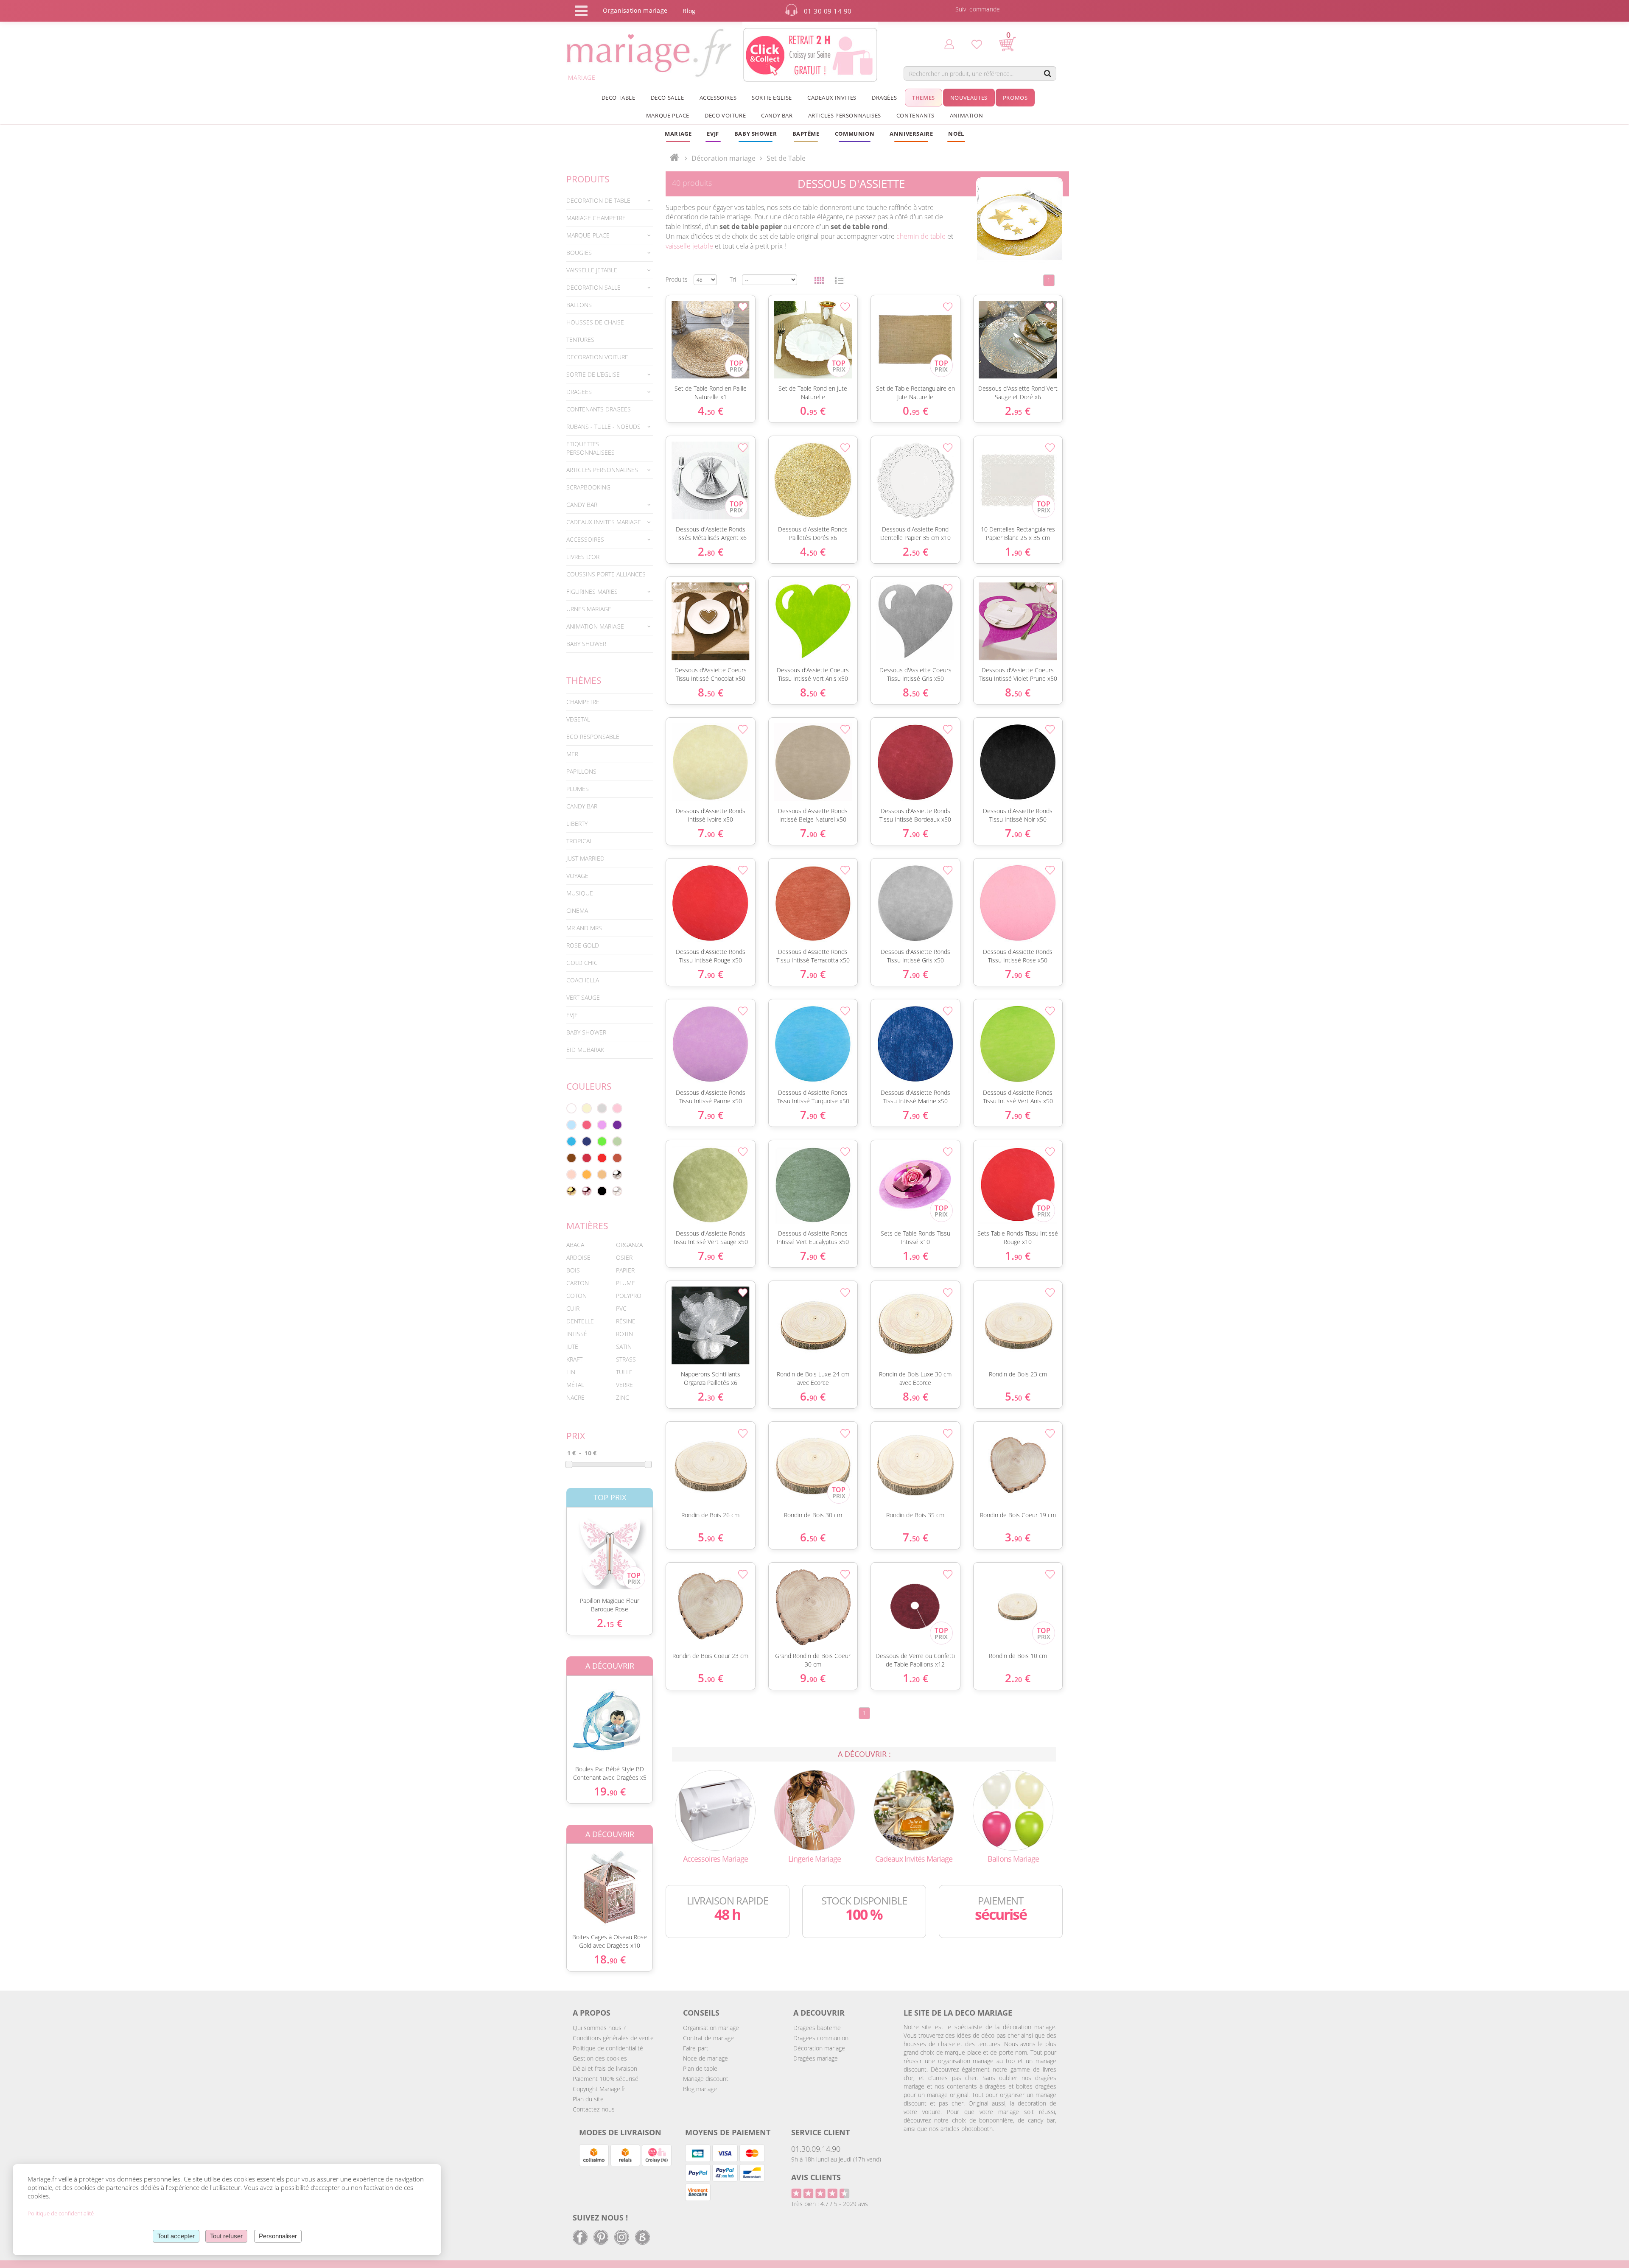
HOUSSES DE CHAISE (595, 322)
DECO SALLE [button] (668, 98)
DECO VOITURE (725, 115)
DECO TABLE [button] (619, 98)
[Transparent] (617, 1191)
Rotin (624, 1334)
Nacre (575, 1397)
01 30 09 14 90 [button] (828, 11)
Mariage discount (706, 2079)
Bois (573, 1270)
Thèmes (584, 680)
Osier (624, 1257)
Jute (572, 1347)
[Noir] (602, 1191)
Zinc (623, 1397)
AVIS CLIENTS (816, 2177)
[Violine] (617, 1125)
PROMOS (1015, 98)
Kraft (574, 1359)
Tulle (624, 1372)
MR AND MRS (584, 928)
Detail (560, 1545)
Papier (625, 1270)
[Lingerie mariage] (814, 1810)
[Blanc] (571, 1108)
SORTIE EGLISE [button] (772, 98)
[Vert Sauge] (617, 1141)
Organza (629, 1245)
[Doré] (571, 1191)
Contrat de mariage (708, 2038)
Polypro (629, 1296)
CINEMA (577, 910)
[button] (806, 134)
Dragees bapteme (817, 2028)
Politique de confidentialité (608, 2048)
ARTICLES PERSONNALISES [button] (845, 115)
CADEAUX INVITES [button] (832, 98)
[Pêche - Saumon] (571, 1175)
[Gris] (602, 1108)
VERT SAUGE (583, 997)
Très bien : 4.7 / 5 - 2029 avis (830, 2204)
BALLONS (579, 305)
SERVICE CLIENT (820, 2132)
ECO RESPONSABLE (593, 737)
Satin (624, 1347)
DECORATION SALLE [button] (593, 287)
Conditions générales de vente (613, 2038)
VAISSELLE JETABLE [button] (592, 270)
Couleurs (589, 1086)
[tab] (610, 201)
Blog (689, 11)
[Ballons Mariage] (1013, 1810)
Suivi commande (978, 9)
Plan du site (588, 2099)
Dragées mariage (816, 2058)
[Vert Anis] (602, 1141)
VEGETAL (578, 719)
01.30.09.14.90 (816, 2149)
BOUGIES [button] (579, 253)
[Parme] (602, 1125)
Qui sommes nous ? (599, 2028)
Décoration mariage (724, 158)
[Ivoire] (587, 1108)
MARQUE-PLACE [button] (588, 235)
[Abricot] (587, 1175)
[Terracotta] (617, 1158)
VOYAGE (577, 876)
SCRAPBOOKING (588, 487)
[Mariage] (674, 158)
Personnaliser (278, 2236)
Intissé (577, 1334)
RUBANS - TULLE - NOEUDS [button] (603, 426)
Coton (577, 1296)
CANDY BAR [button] (777, 115)
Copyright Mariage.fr (599, 2089)
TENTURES (580, 340)
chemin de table (921, 236)
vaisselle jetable (689, 246)
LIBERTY (577, 824)
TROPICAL (579, 841)
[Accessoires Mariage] (715, 1810)
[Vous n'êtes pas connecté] (949, 44)
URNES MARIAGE (589, 609)
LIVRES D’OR (583, 557)
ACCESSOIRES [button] (718, 98)
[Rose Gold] (587, 1191)
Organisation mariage (711, 2028)
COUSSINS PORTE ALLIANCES (606, 574)
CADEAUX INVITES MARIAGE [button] (604, 522)
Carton (578, 1283)
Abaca (575, 1245)
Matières (587, 1226)
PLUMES (578, 789)
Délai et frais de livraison (605, 2068)
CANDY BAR (582, 806)
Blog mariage (700, 2089)
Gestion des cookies (600, 2058)
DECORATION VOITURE (597, 357)
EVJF (572, 1015)
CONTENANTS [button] (915, 115)
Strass (626, 1359)
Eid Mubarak (585, 1050)
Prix (576, 1436)
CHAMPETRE (583, 702)
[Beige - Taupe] (602, 1175)
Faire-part (696, 2048)
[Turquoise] (571, 1141)
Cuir (573, 1308)
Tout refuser (226, 2236)
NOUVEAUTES (969, 98)
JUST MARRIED (585, 858)
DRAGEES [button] (579, 392)
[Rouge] (602, 1158)
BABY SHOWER (586, 644)
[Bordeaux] (587, 1158)
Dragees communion (821, 2038)
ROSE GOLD (583, 945)
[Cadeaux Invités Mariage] (914, 1810)
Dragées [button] (884, 98)
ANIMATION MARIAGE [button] (595, 626)
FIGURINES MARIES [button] (592, 591)
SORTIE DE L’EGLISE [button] (593, 374)
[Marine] (587, 1141)
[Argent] (617, 1175)
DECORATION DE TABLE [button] (598, 200)
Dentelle (580, 1321)
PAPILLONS (581, 771)
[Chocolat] (571, 1158)
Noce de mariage (705, 2058)
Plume (626, 1283)
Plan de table (700, 2068)
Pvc (621, 1308)
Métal (575, 1385)
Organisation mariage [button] (635, 10)
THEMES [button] (924, 98)
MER (572, 754)
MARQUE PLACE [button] (668, 115)
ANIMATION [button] (966, 115)
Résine (626, 1321)
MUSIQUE (580, 893)
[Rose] (617, 1108)
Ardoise (578, 1257)
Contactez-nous (594, 2109)
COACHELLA (583, 980)
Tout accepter (176, 2236)
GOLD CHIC (582, 963)
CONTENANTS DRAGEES (599, 409)
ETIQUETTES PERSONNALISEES (591, 448)
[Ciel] (571, 1125)
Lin (571, 1372)
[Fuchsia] (587, 1125)
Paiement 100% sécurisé (606, 2079)
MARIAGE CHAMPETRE (596, 218)
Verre (624, 1385)
